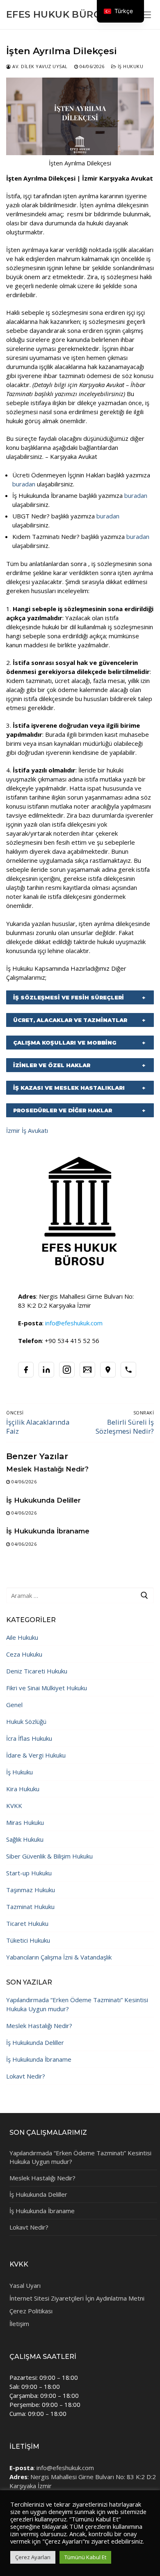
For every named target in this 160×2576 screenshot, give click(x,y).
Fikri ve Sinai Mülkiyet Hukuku (47, 1688)
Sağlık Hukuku (25, 1839)
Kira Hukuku (23, 1789)
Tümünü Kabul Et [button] (85, 2557)
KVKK (14, 1806)
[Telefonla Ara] (128, 1370)
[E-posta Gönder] (87, 1370)
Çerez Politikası (31, 2311)
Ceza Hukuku (24, 1654)
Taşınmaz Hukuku (31, 1890)
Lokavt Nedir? (26, 2076)
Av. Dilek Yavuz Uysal (39, 66)
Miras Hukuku (25, 1822)
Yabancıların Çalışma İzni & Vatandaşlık (59, 1957)
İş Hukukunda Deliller (43, 1500)
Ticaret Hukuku (27, 1923)
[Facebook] (26, 1370)
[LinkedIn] (46, 1370)
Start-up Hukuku (29, 1873)
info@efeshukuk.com (65, 2468)
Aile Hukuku (22, 1637)
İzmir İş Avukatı (27, 1130)
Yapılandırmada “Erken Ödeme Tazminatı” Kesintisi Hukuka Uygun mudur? (77, 2004)
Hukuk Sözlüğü (26, 1721)
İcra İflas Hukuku (29, 1738)
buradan (25, 484)
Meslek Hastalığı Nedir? (47, 1469)
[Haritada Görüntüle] (108, 1370)
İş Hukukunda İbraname (48, 1531)
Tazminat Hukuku (30, 1907)
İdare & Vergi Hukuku (36, 1755)
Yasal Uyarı (25, 2285)
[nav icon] (146, 15)
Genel (14, 1705)
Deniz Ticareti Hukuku (37, 1671)
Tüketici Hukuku (28, 1940)
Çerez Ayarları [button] (33, 2557)
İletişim (19, 2324)
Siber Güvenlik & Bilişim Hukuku (49, 1856)
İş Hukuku (130, 66)
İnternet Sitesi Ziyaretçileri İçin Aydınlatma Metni (77, 2298)
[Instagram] (67, 1370)
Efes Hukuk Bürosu (61, 15)
